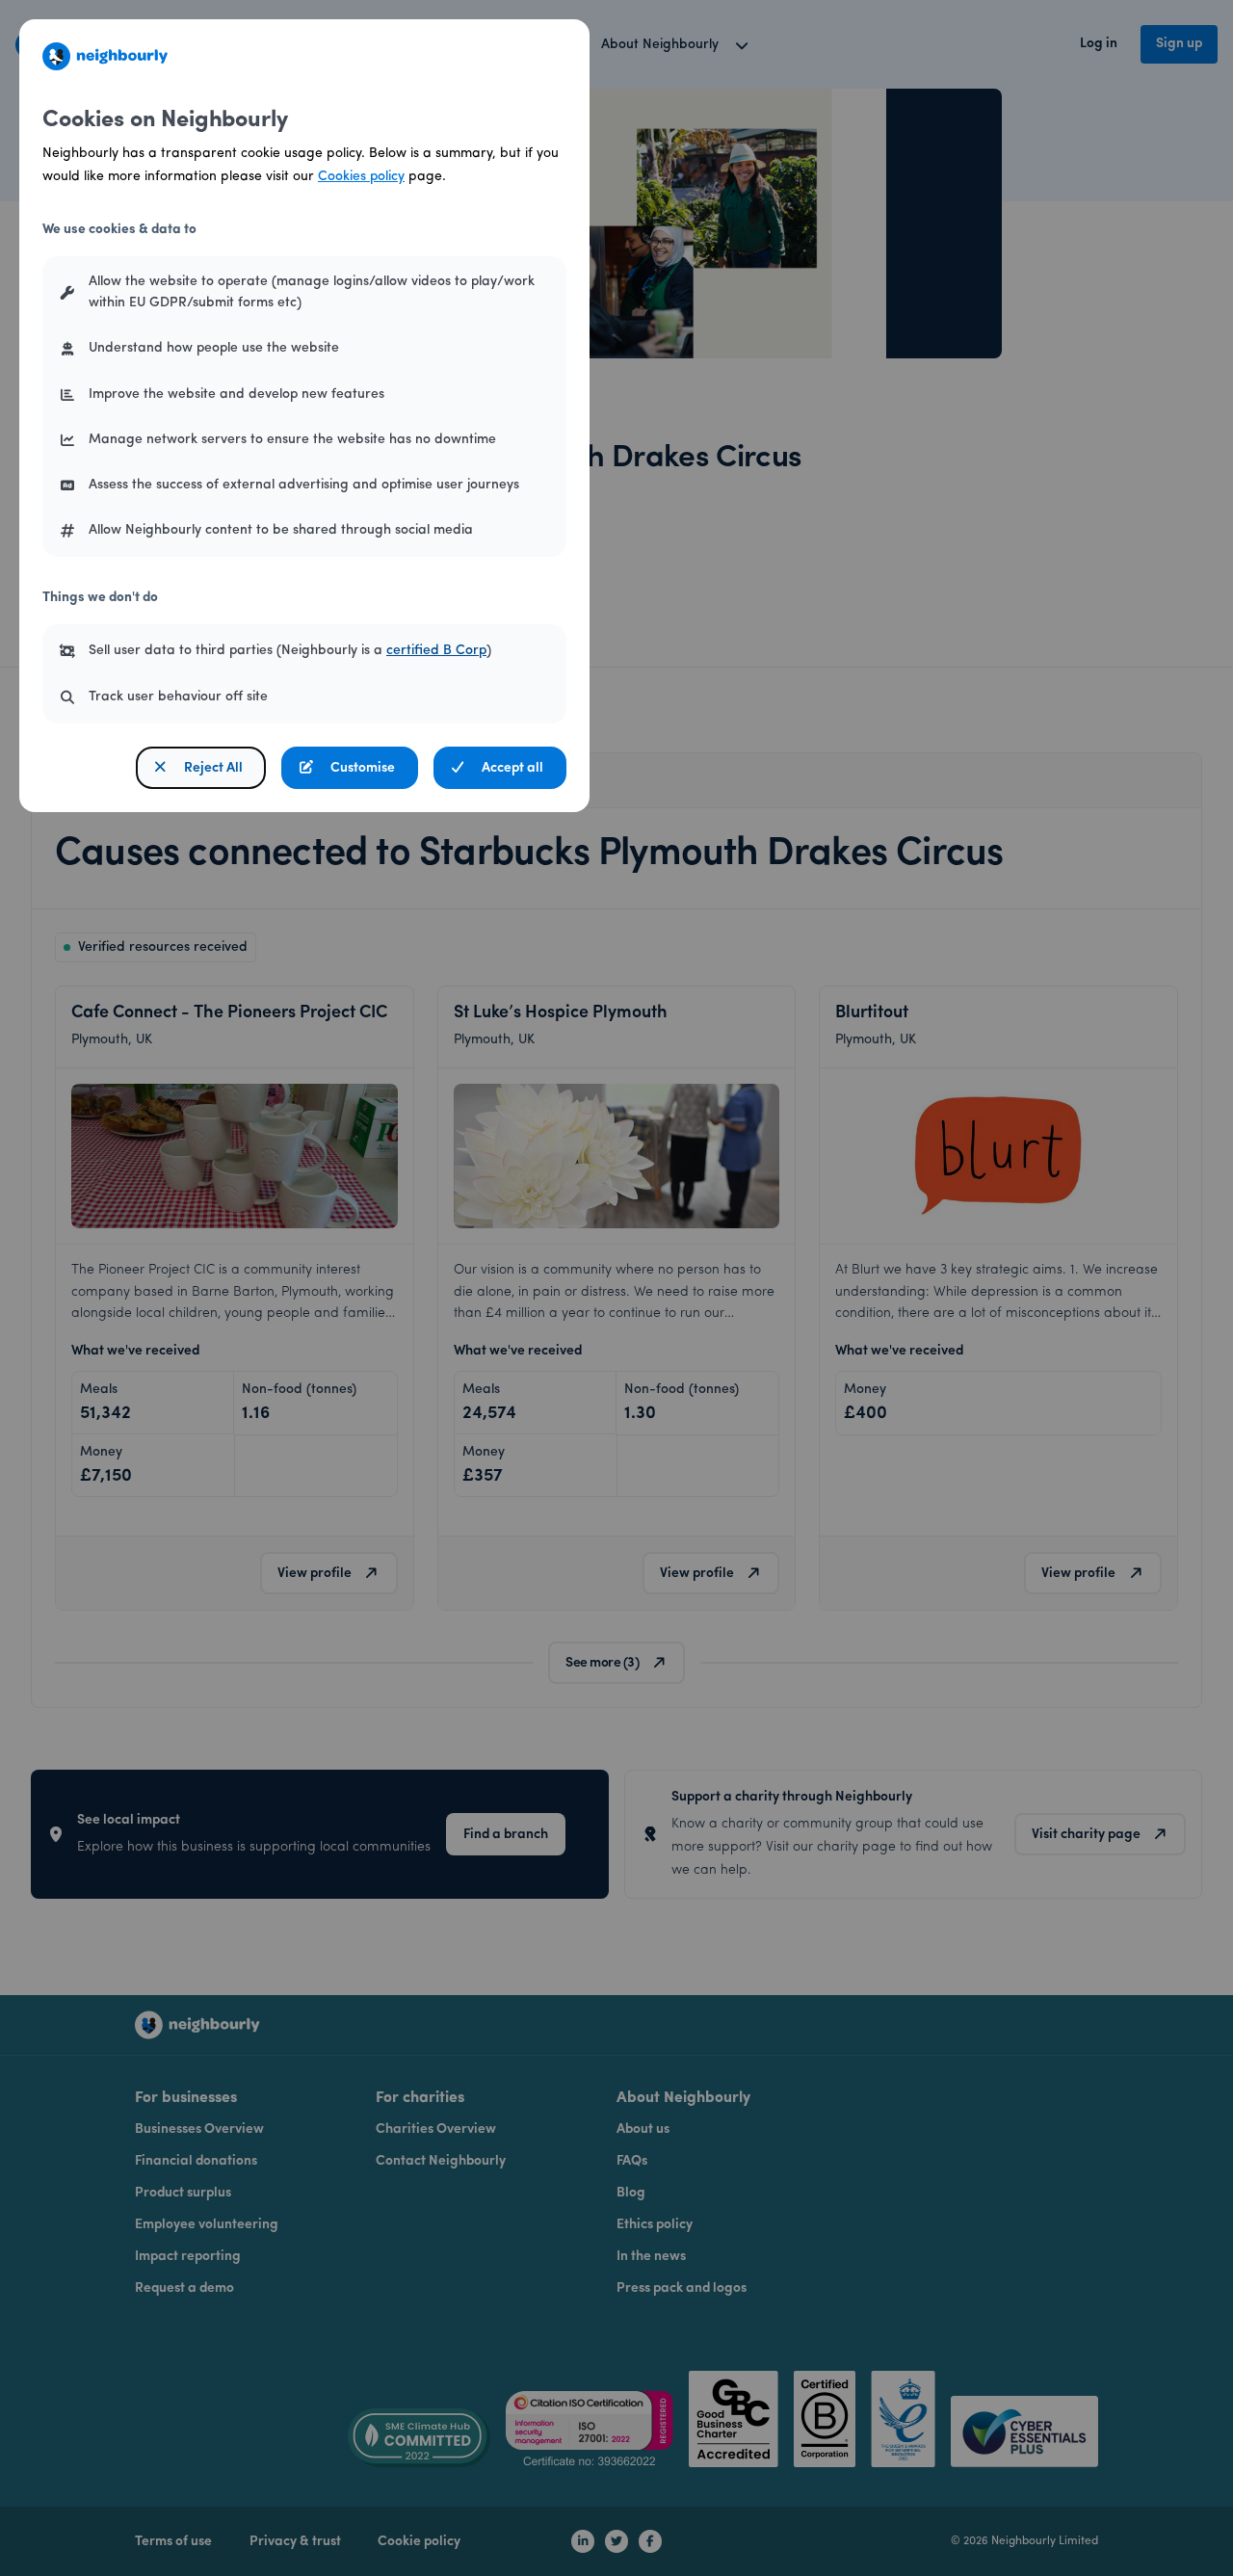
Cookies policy (361, 177)
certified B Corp (436, 651)
